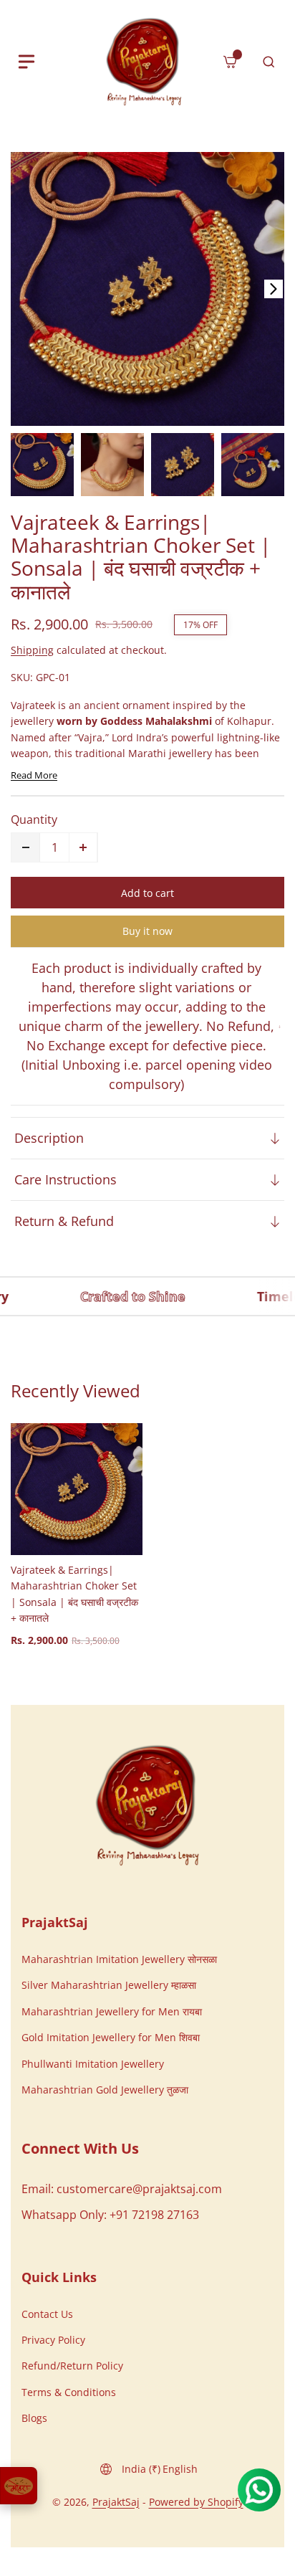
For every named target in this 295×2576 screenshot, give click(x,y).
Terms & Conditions (69, 2392)
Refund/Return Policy (72, 2366)
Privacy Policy (53, 2340)
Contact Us (47, 2314)
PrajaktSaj (116, 2502)
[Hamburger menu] (26, 62)
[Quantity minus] (26, 847)
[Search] (269, 62)
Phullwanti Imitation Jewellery (93, 2064)
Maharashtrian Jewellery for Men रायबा (112, 2011)
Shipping (32, 650)
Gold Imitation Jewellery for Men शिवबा (111, 2037)
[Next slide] (274, 289)
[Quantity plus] (83, 847)
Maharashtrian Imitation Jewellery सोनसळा (119, 1959)
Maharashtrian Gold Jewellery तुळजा (105, 2090)
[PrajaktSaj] (147, 1805)
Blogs (34, 2418)
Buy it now (147, 931)
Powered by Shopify (196, 2502)
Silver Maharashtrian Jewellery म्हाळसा (109, 1985)
